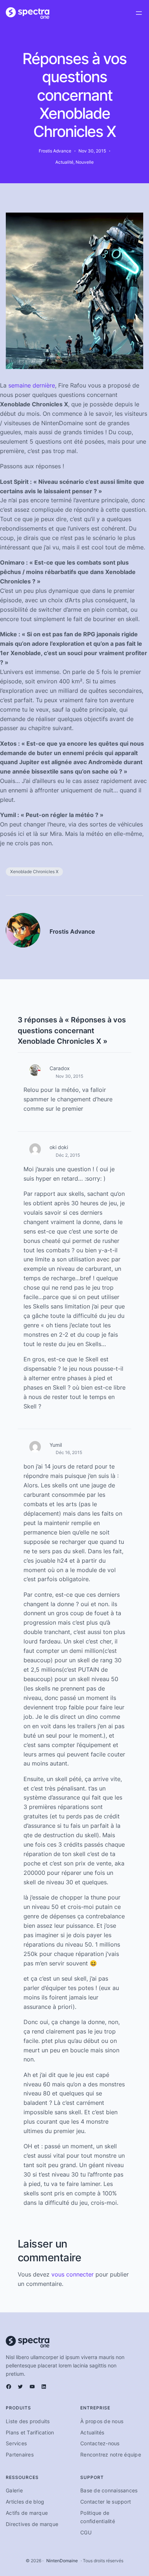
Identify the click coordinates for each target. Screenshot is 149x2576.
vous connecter (73, 2274)
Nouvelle (85, 162)
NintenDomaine (62, 2561)
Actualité (64, 162)
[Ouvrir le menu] (139, 13)
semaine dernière (32, 385)
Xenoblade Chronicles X (34, 872)
